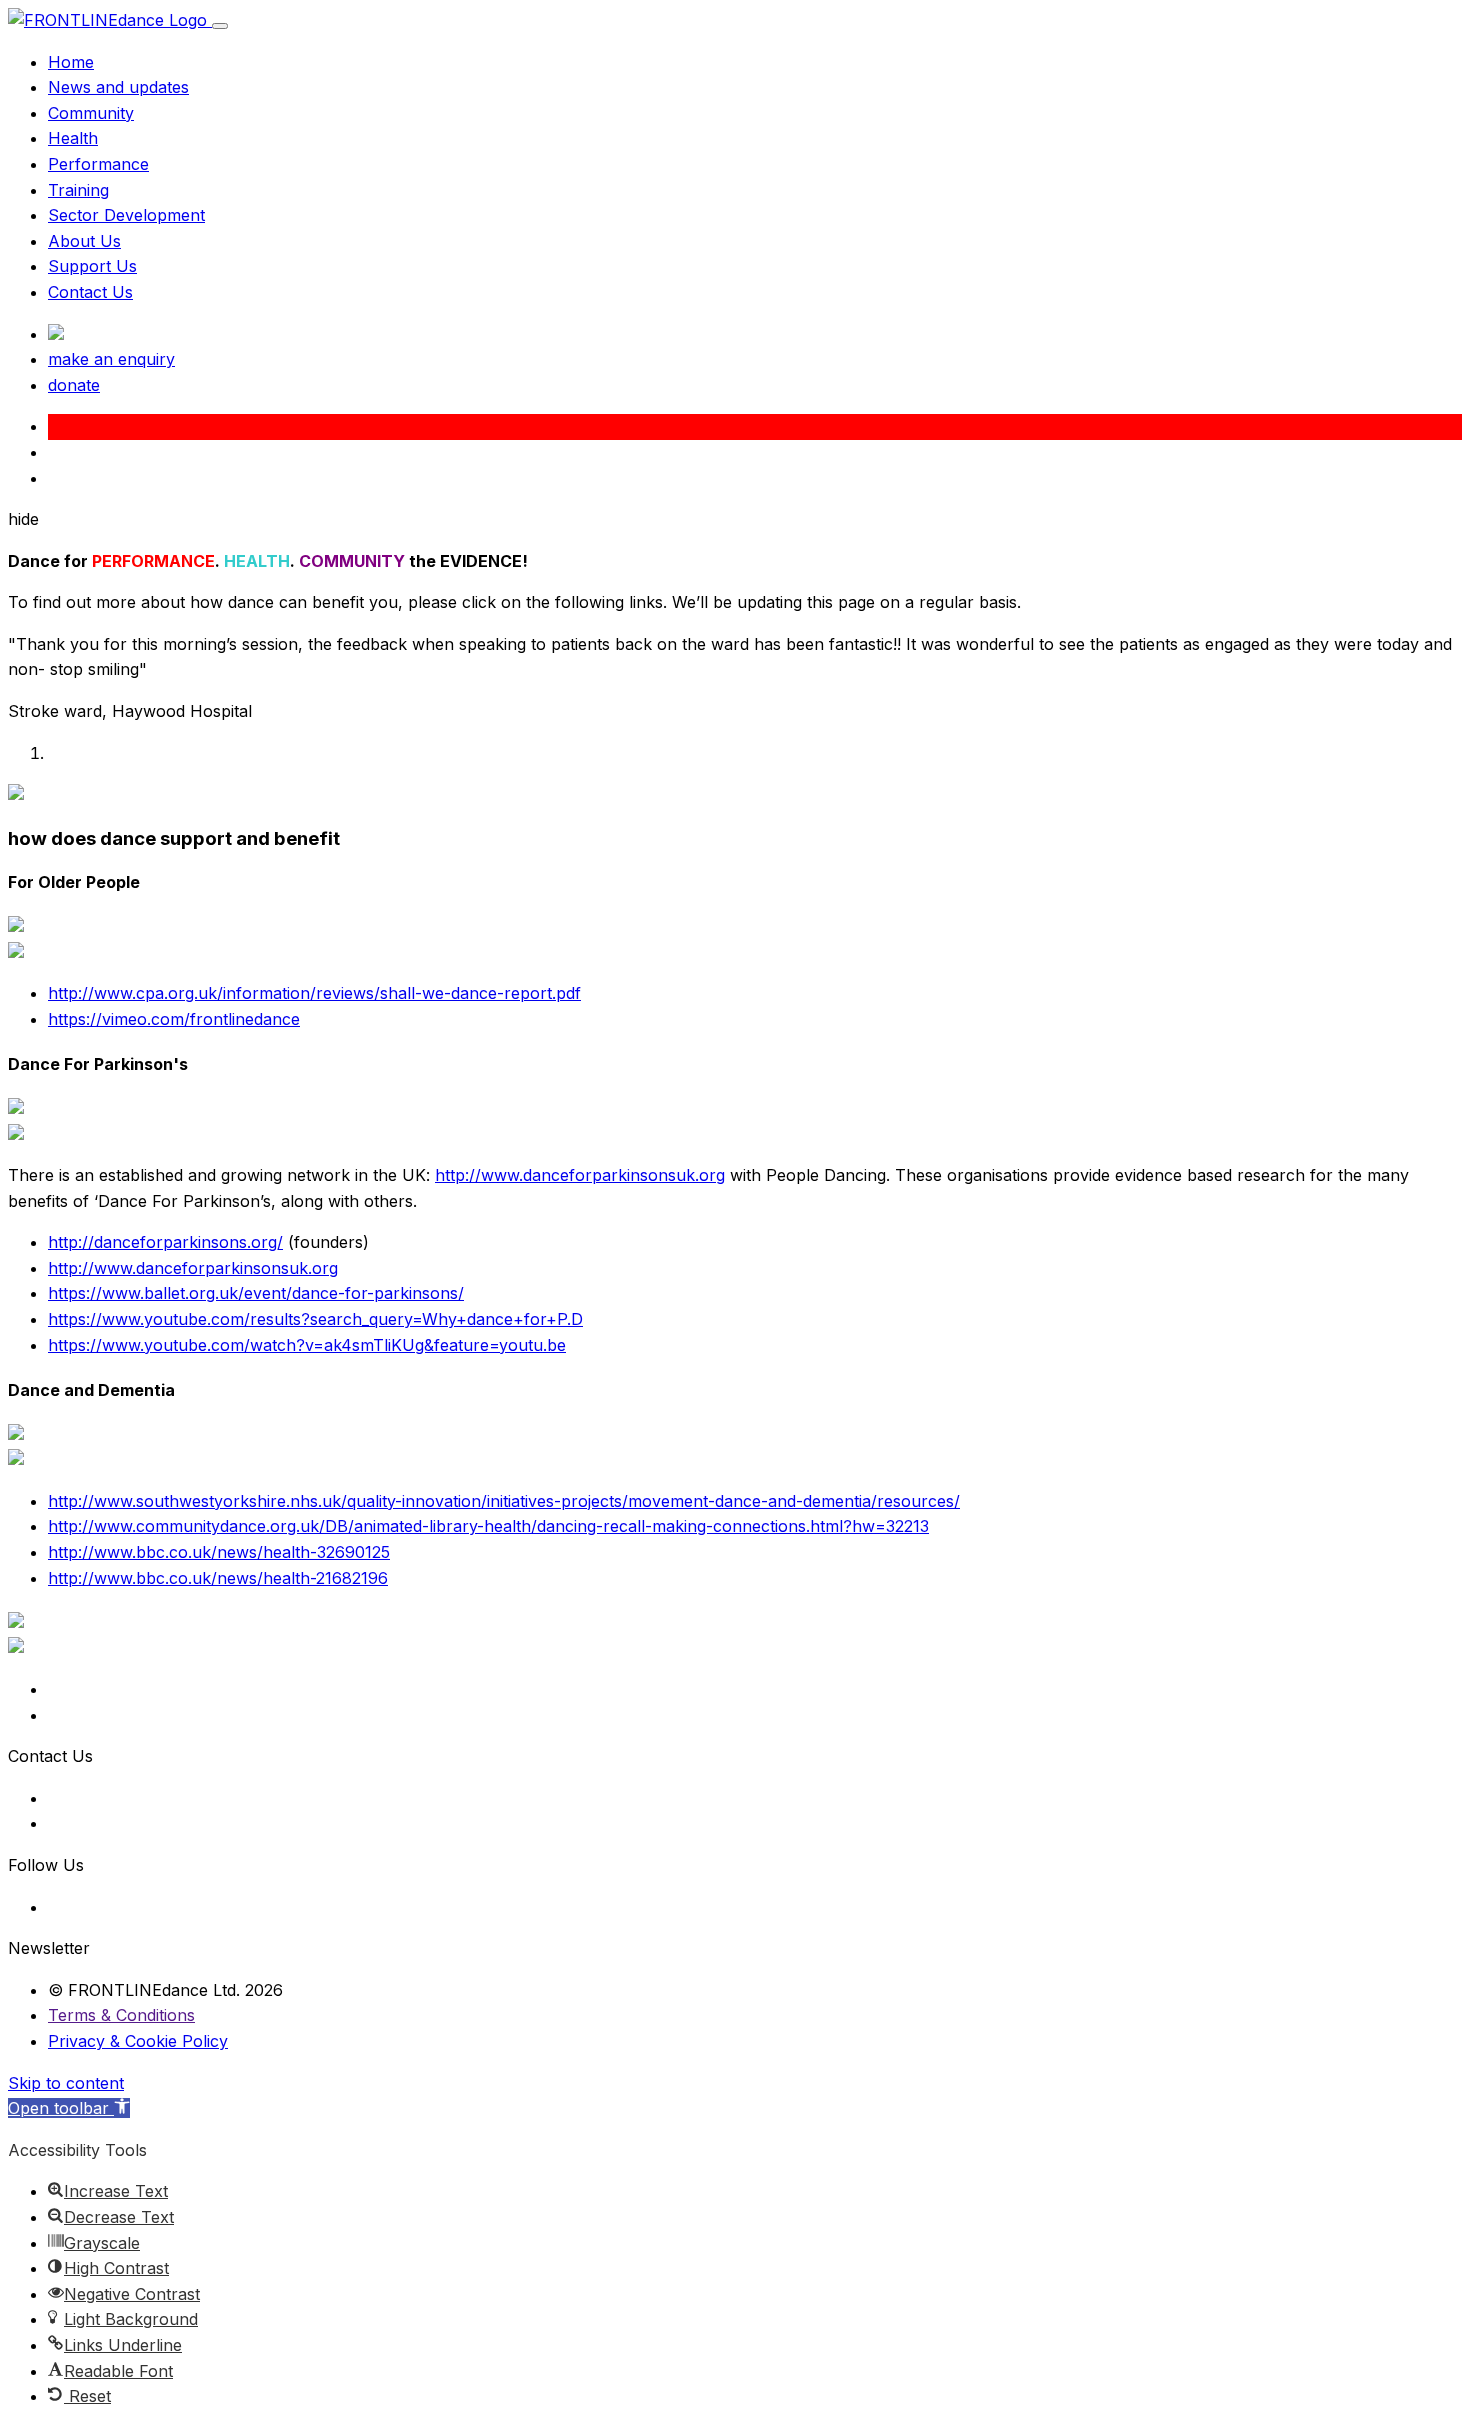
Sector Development (126, 215)
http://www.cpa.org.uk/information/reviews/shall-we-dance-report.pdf (314, 993)
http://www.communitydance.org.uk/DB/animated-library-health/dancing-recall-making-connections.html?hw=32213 (488, 1526)
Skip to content (66, 2083)
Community (91, 113)
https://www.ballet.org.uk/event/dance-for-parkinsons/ (256, 1293)
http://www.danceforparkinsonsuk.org (580, 1175)
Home (71, 62)
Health (73, 138)
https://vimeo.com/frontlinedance (174, 1019)
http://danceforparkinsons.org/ (165, 1242)
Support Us (92, 266)
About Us (84, 241)
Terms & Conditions (121, 2015)
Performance (98, 164)
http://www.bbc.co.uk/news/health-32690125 (219, 1552)
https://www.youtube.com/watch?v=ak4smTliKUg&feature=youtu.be (307, 1345)
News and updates (118, 87)
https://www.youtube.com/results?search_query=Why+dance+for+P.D (315, 1319)
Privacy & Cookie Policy (138, 2041)
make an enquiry (111, 359)
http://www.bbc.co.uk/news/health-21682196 (218, 1578)
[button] (69, 2108)
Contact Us (90, 292)
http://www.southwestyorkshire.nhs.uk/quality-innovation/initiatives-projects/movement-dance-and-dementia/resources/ (504, 1501)
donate (74, 385)
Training (78, 190)
